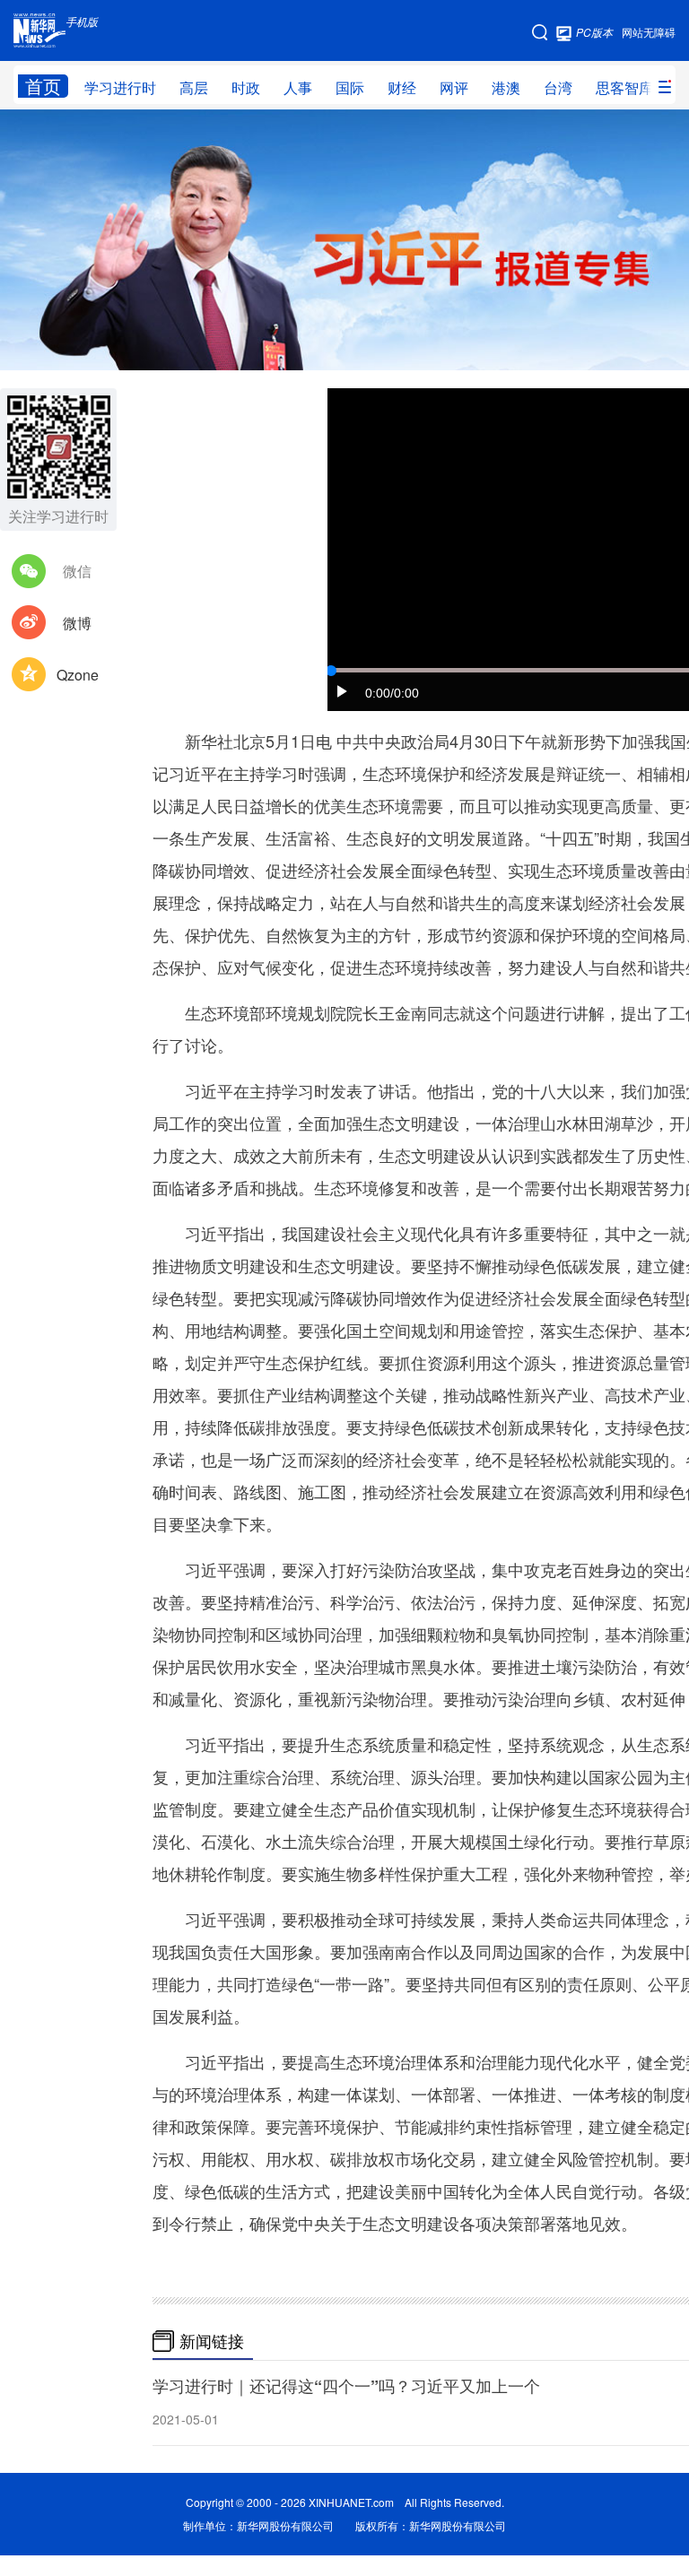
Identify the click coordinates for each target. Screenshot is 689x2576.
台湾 (558, 87)
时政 (246, 87)
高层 (194, 87)
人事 (298, 87)
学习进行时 (120, 87)
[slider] (331, 671)
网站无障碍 (649, 32)
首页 (43, 86)
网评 (454, 87)
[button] (343, 691)
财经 (402, 87)
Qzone (78, 675)
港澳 (506, 87)
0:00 (378, 693)
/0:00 (405, 693)
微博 (77, 623)
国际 (350, 87)
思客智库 (624, 87)
